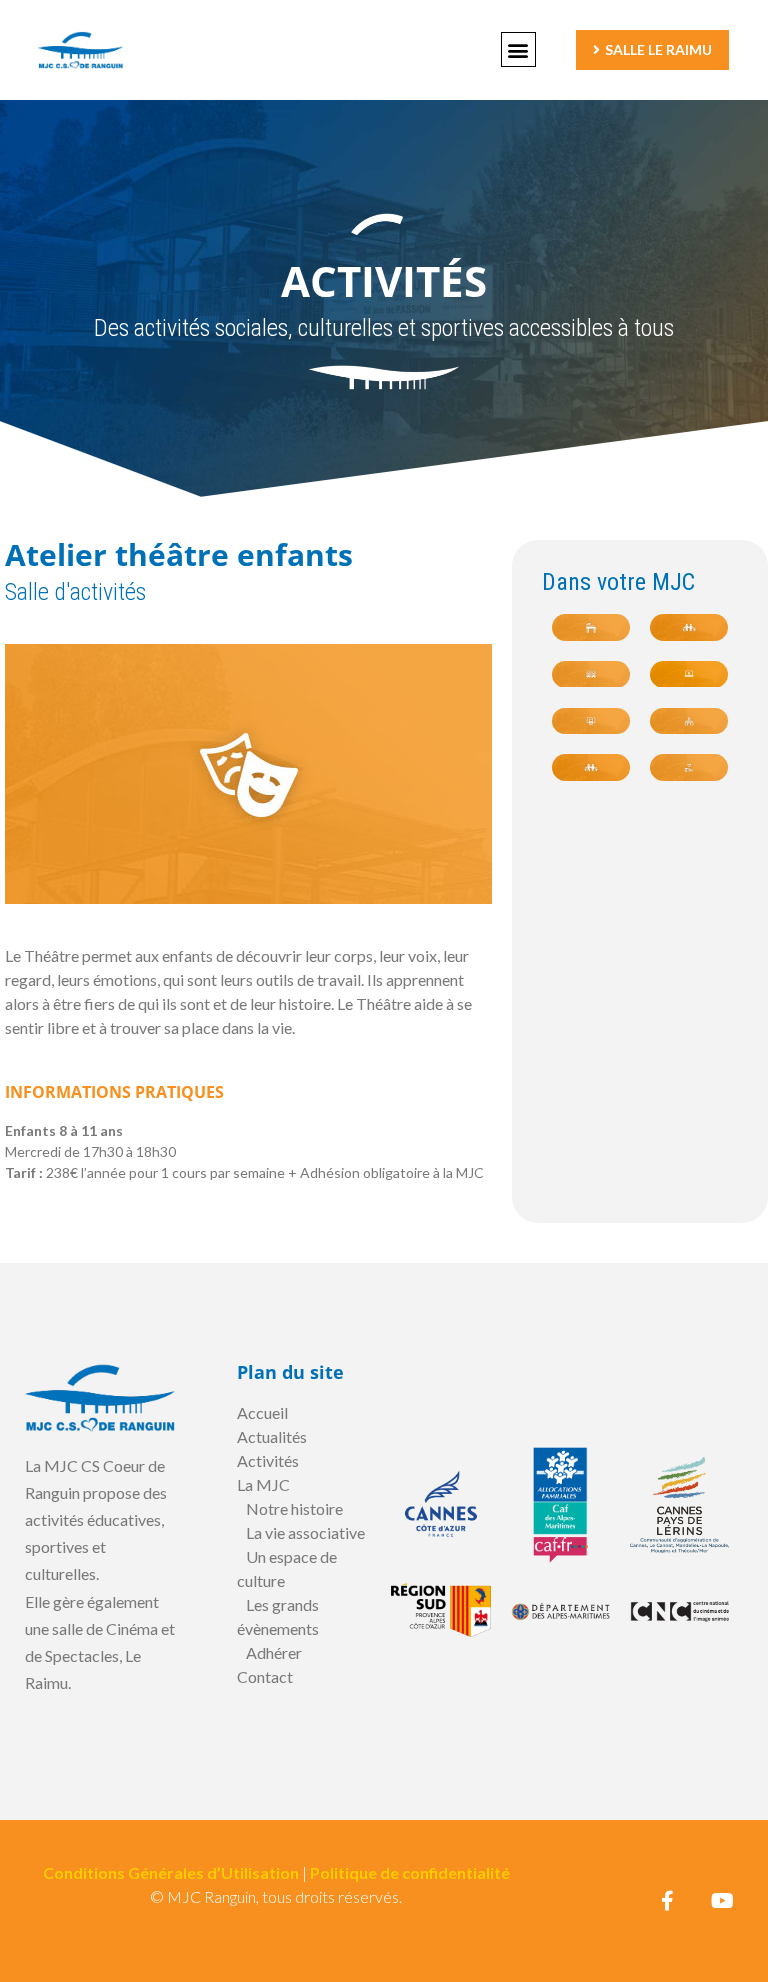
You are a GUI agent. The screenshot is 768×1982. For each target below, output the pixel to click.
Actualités (272, 1436)
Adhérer (274, 1652)
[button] (518, 49)
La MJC (263, 1484)
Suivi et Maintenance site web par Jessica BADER (276, 1920)
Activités (268, 1460)
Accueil (262, 1412)
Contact (265, 1676)
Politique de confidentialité (410, 1872)
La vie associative (305, 1532)
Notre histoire (294, 1508)
